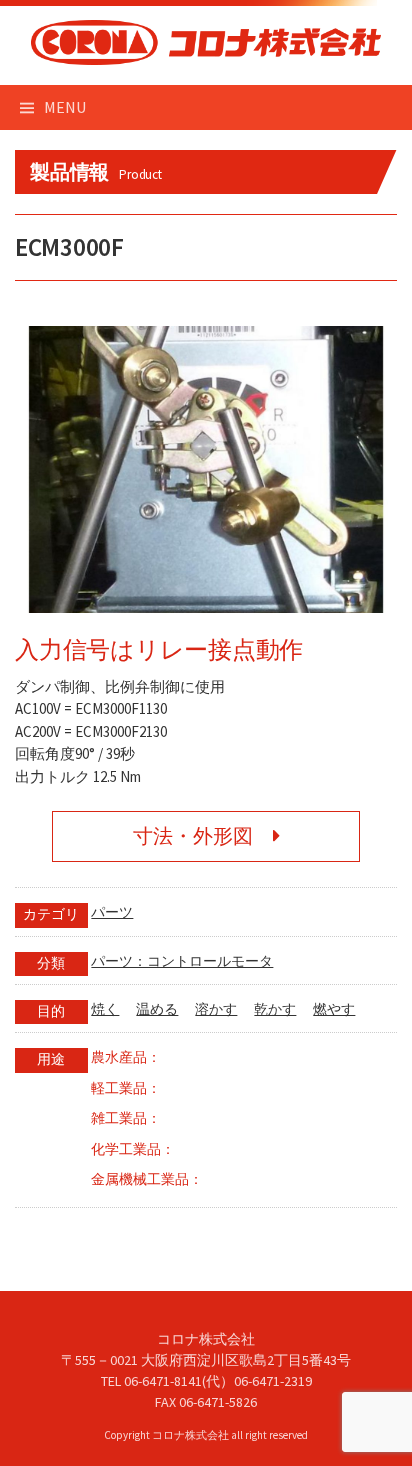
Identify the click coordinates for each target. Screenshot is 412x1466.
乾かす (275, 1009)
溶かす (216, 1009)
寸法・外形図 (203, 836)
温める (157, 1009)
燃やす (334, 1009)
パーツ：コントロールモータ (182, 961)
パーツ (112, 912)
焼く (105, 1009)
